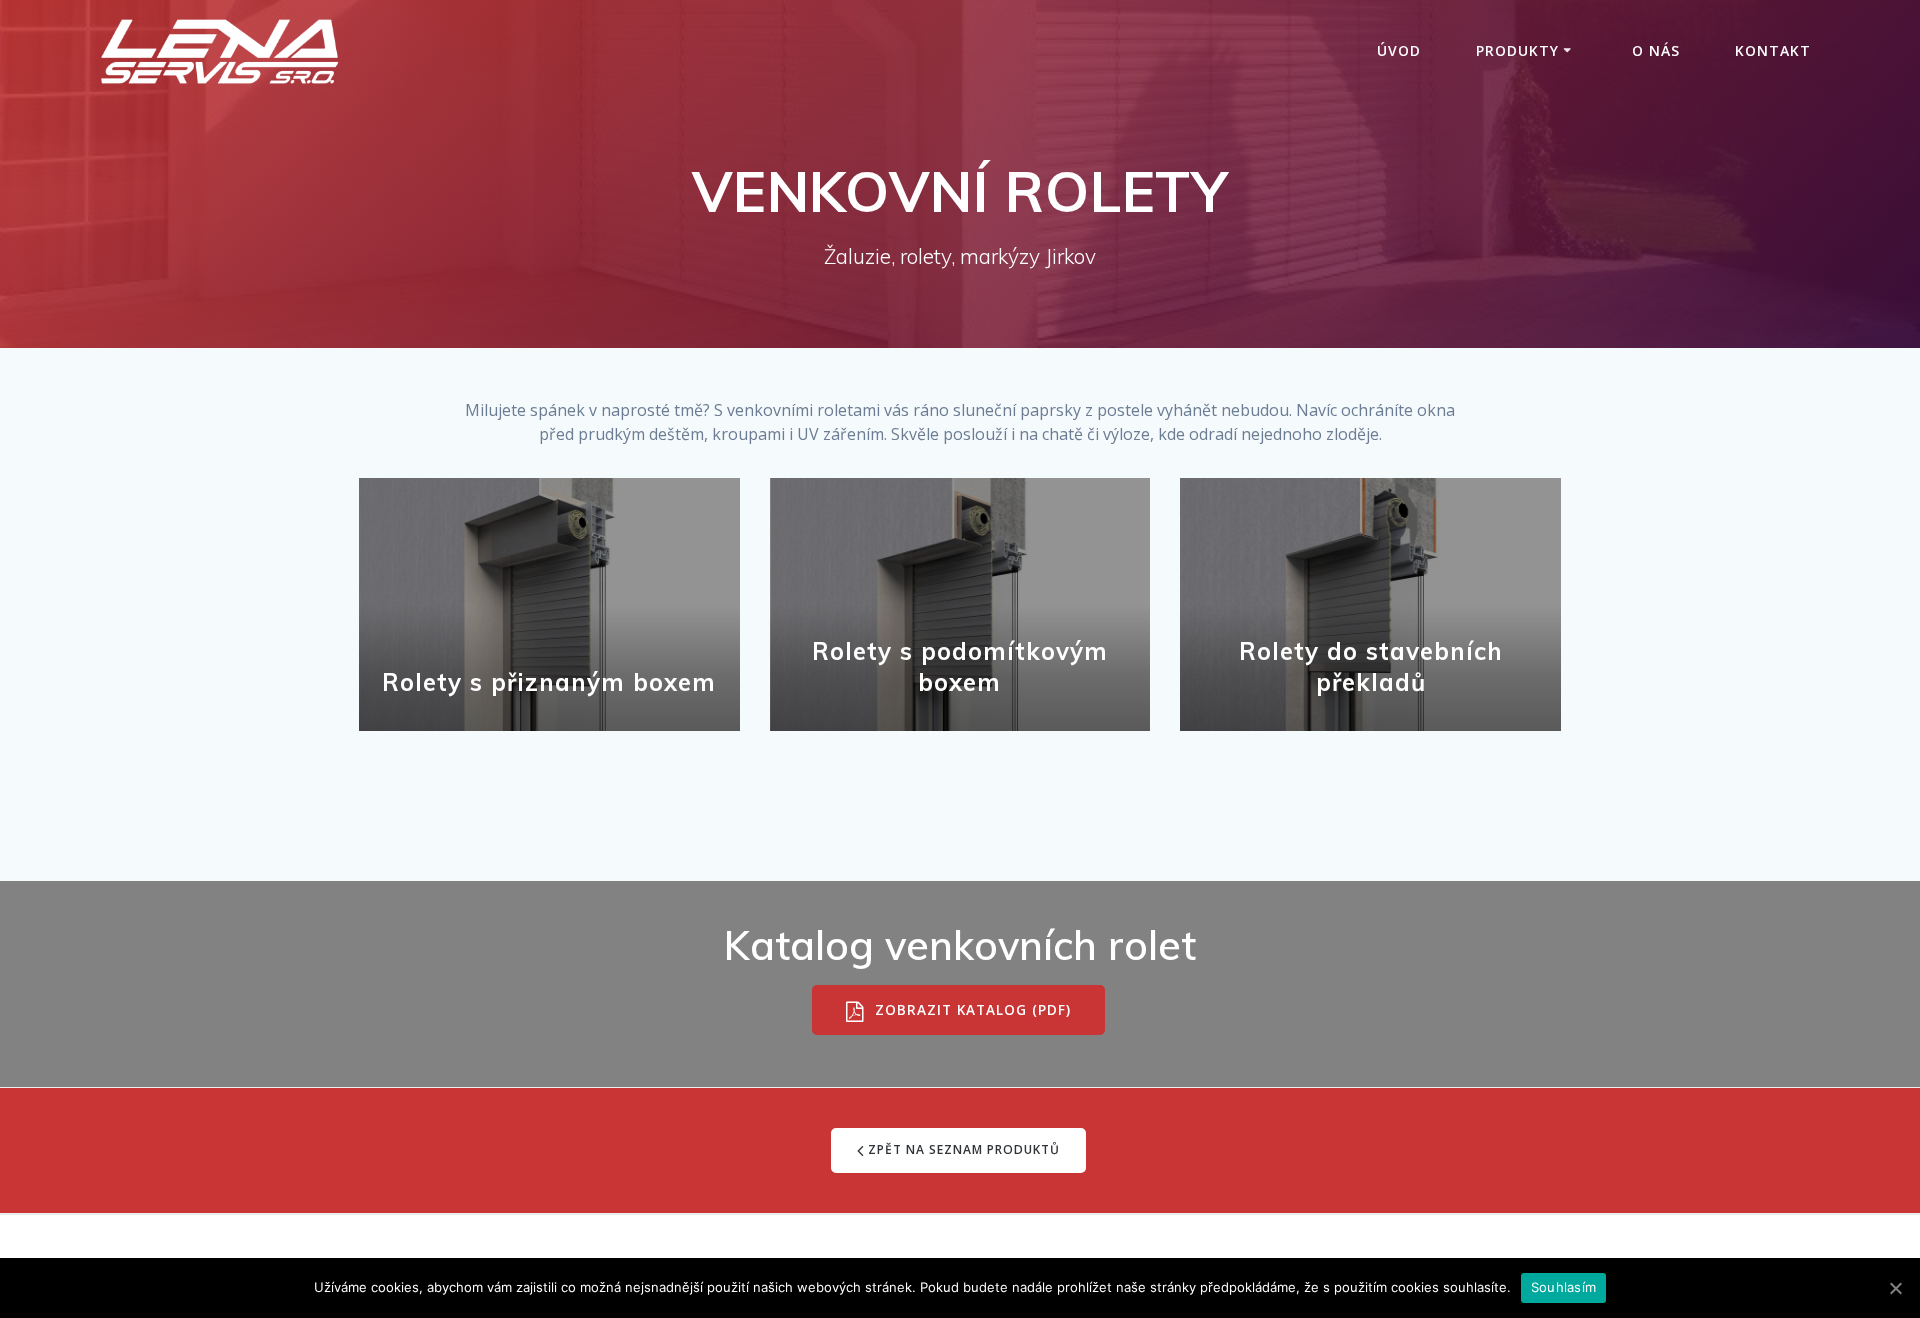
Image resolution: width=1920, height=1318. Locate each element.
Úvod (1399, 50)
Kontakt (1773, 50)
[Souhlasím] (1895, 1288)
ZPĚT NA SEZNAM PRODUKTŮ (964, 1149)
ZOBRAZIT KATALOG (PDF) (970, 1010)
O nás (1656, 50)
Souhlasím (1563, 1287)
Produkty (1517, 50)
